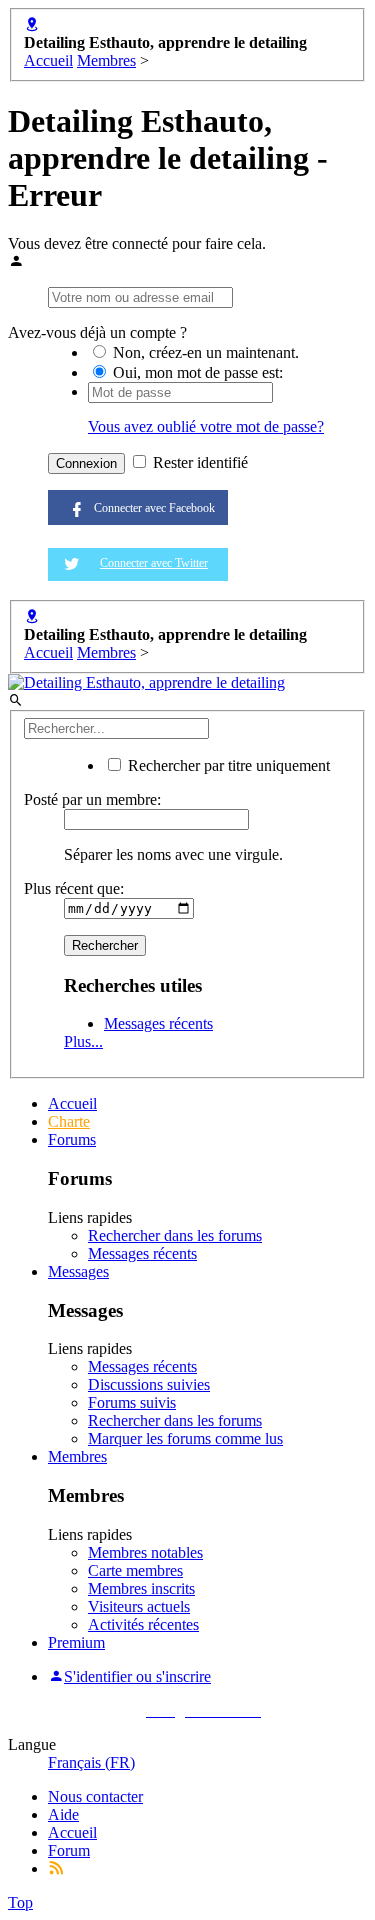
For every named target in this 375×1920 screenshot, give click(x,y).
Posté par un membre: (92, 799)
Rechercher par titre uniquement (227, 765)
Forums (72, 1139)
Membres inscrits (141, 1588)
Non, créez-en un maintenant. (204, 352)
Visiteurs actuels (139, 1606)
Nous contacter (95, 1796)
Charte (69, 1121)
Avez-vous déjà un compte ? (97, 332)
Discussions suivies (149, 1384)
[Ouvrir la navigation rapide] (32, 24)
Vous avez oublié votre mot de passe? (206, 426)
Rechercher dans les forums (175, 1235)
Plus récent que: (74, 888)
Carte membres (135, 1570)
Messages (78, 1271)
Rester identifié (198, 462)
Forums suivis (132, 1402)
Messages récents (158, 1023)
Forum (69, 1850)
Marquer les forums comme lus (185, 1438)
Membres (77, 1456)
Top (20, 1902)
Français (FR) (91, 1762)
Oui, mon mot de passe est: (196, 372)
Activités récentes (143, 1624)
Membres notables (145, 1552)
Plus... (83, 1041)
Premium (76, 1642)
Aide (63, 1814)
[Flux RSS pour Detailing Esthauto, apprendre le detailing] (56, 1868)
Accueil (72, 1103)
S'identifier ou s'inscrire (137, 1676)
